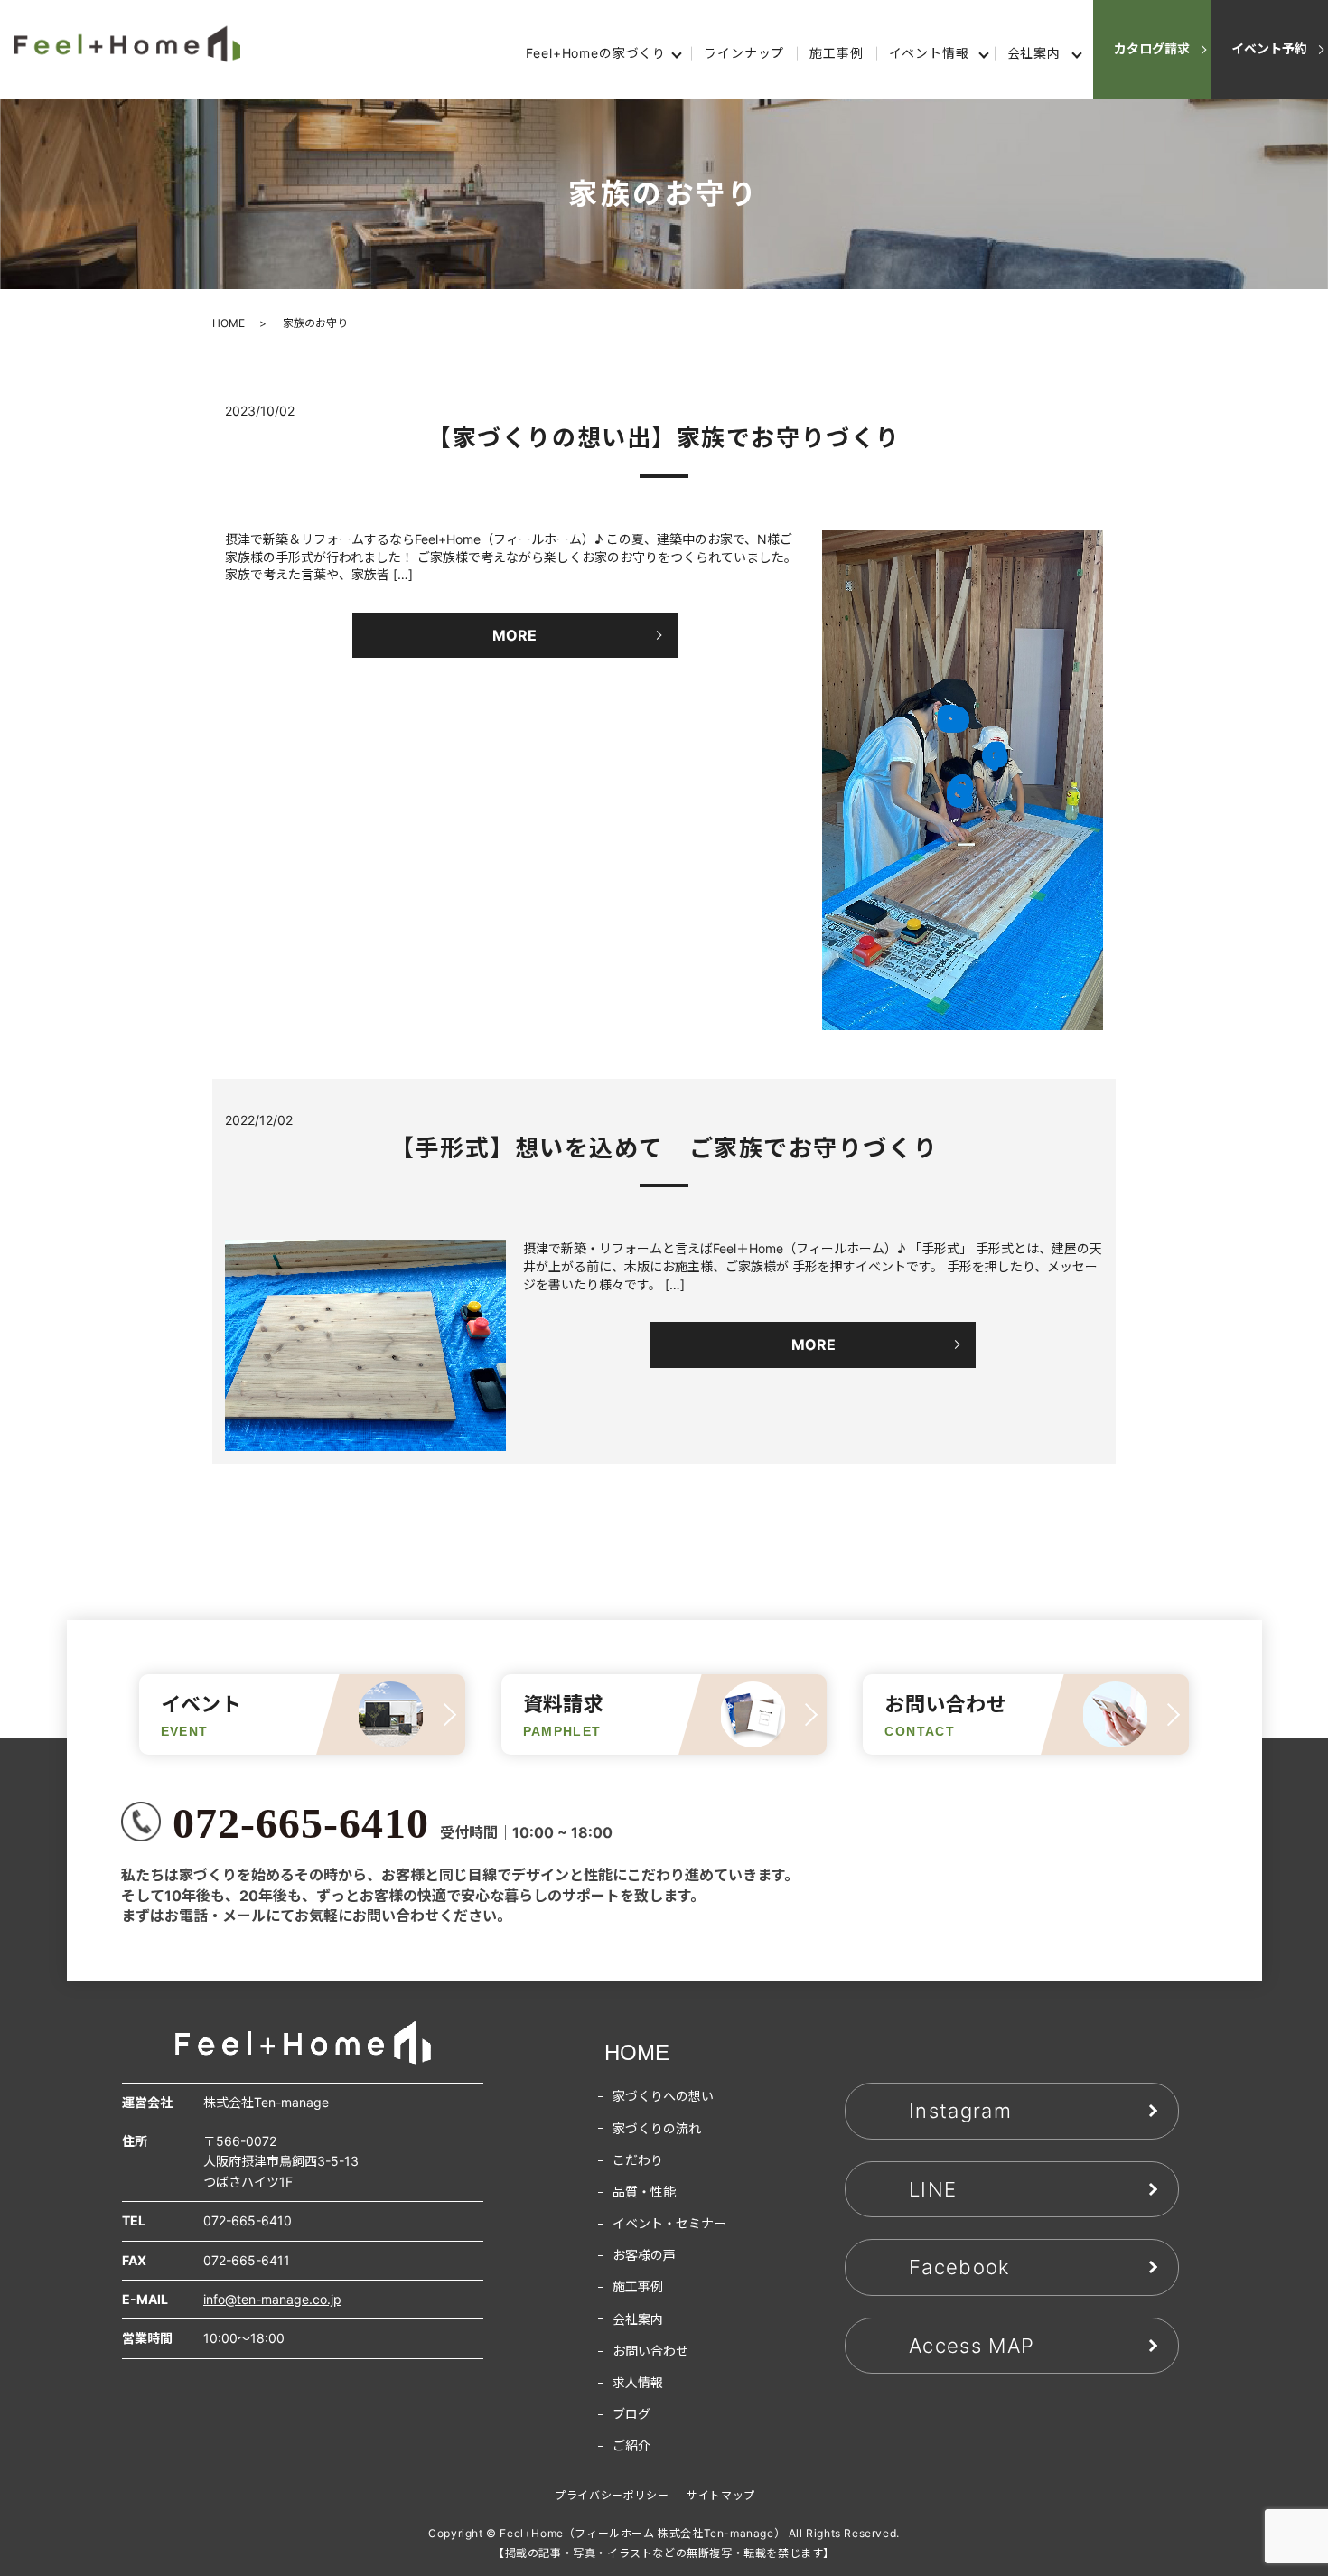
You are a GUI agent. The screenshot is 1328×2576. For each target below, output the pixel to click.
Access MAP (972, 2346)
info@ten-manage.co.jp (272, 2299)
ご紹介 (631, 2445)
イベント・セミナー (669, 2223)
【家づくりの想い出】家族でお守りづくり (664, 438)
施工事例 (836, 53)
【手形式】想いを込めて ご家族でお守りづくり (664, 1148)
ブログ (631, 2414)
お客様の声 (644, 2255)
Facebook (960, 2267)
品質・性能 (644, 2192)
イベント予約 (1269, 48)
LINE (933, 2189)
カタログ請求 (1152, 48)
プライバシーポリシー (612, 2495)
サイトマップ (721, 2495)
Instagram (960, 2111)
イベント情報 (929, 53)
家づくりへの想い (663, 2096)
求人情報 (638, 2382)
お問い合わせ (650, 2351)
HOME (229, 323)
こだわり (638, 2160)
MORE (514, 635)
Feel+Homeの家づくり (596, 53)
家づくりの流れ (657, 2128)
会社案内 (1034, 53)
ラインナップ (744, 53)
